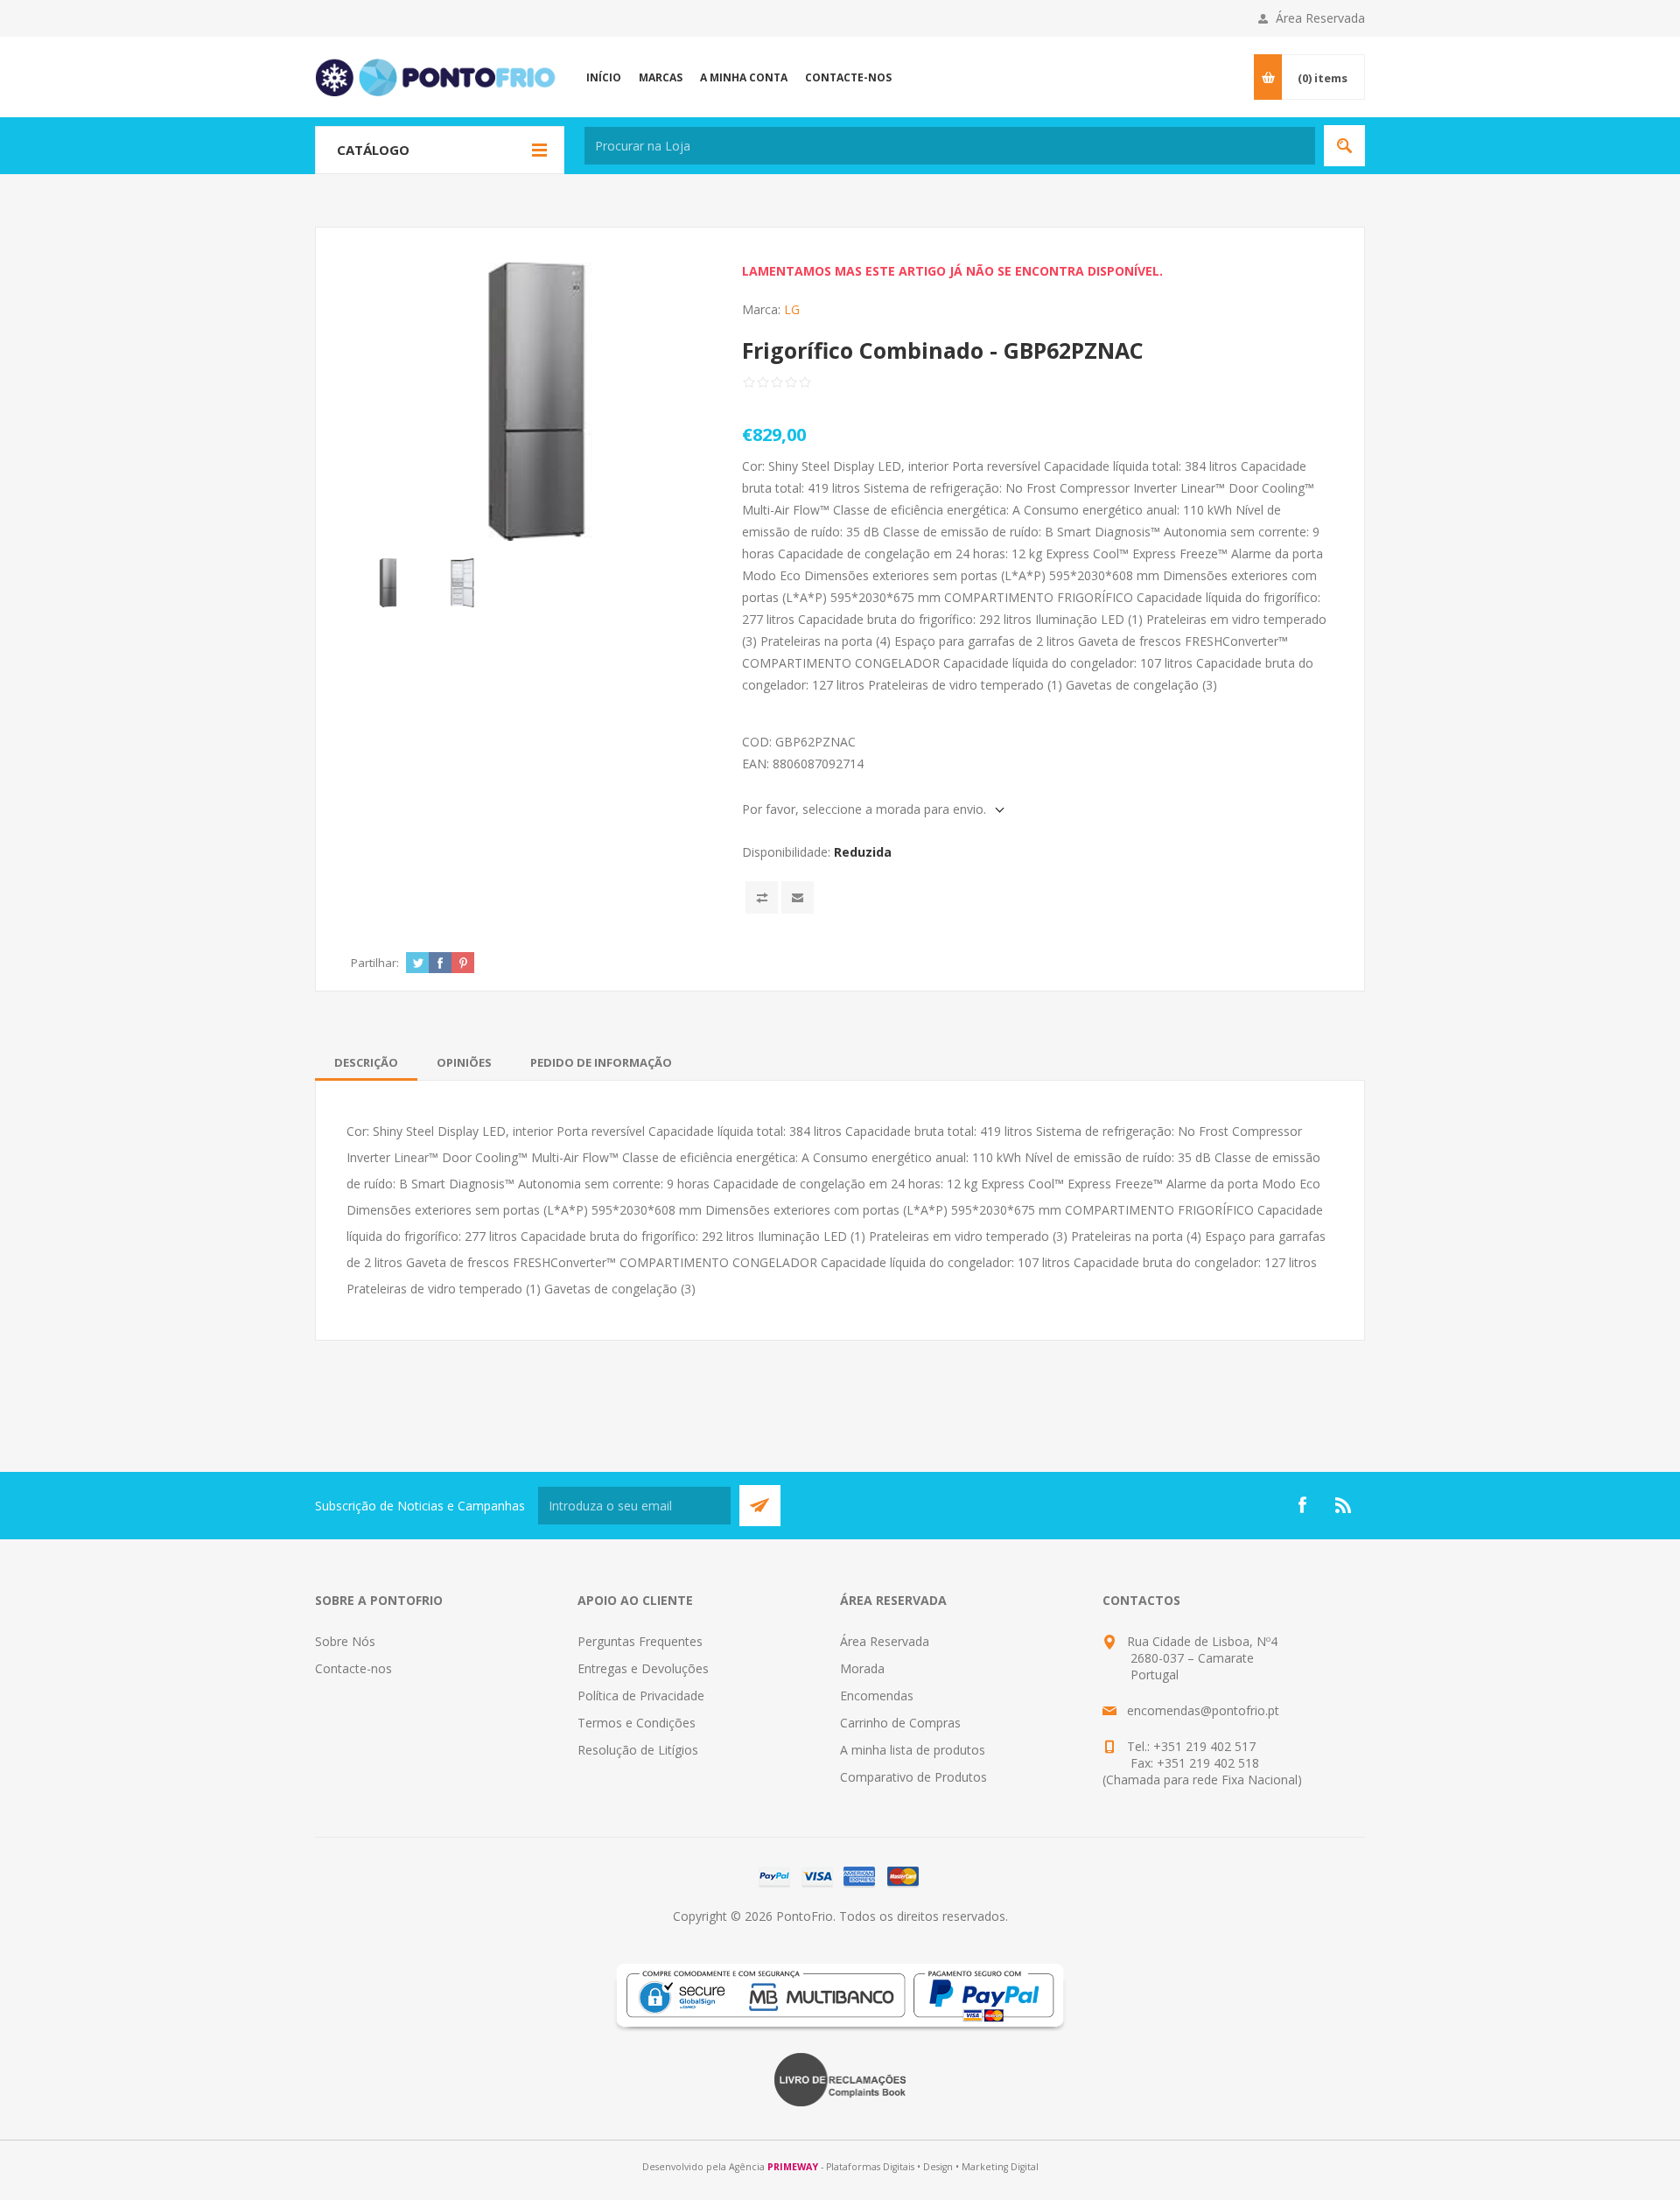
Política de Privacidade (641, 1696)
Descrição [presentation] (366, 1062)
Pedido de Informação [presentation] (601, 1062)
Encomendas (877, 1696)
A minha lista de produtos (913, 1750)
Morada (862, 1668)
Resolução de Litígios (638, 1750)
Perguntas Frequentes (640, 1641)
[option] (388, 582)
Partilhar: (375, 963)
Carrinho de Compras (900, 1723)
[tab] (366, 1062)
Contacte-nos (353, 1668)
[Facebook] (1302, 1505)
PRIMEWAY (793, 2167)
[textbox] (950, 146)
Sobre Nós (345, 1641)
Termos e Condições (637, 1723)
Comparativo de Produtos (913, 1777)
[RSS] (1344, 1505)
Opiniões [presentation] (464, 1062)
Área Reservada (1320, 18)
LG (792, 309)
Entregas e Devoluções (643, 1668)
